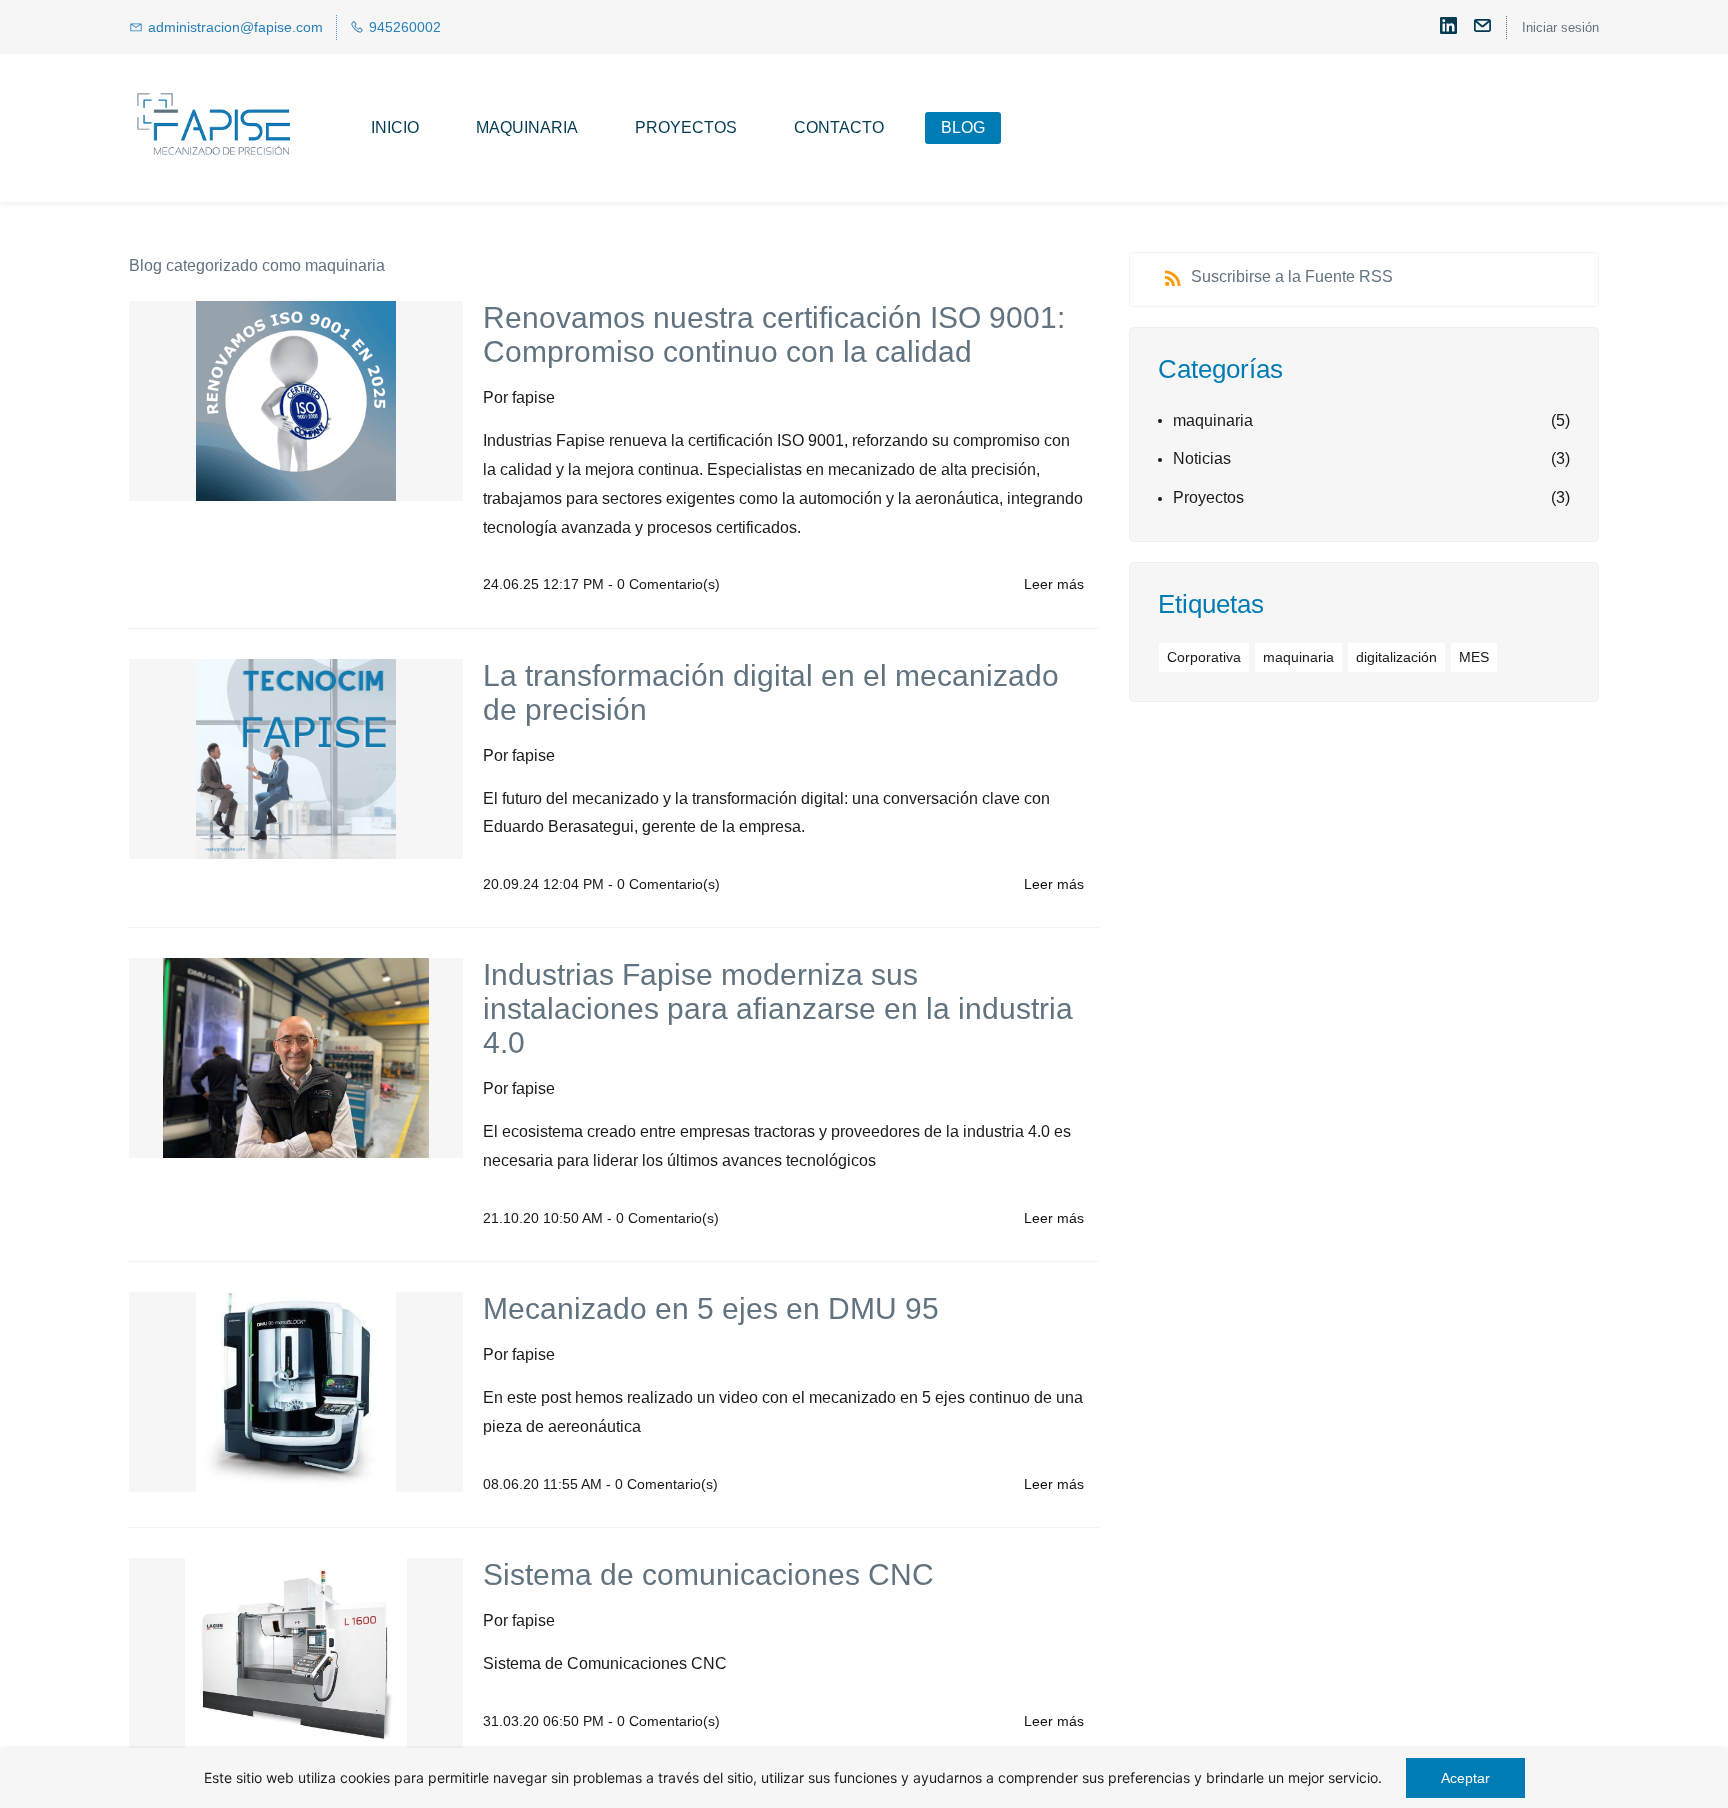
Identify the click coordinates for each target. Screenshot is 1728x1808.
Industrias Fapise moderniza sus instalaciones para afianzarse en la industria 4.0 (778, 1008)
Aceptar (1465, 1778)
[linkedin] (1448, 29)
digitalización (1396, 657)
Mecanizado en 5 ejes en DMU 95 (711, 1308)
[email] (1482, 29)
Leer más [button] (1054, 584)
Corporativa (1204, 657)
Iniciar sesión (1560, 27)
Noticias (1202, 458)
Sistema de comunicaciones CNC (708, 1574)
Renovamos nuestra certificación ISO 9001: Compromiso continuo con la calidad (774, 334)
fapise (533, 397)
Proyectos (1208, 497)
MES (1474, 657)
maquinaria (1213, 420)
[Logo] (214, 128)
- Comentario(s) (664, 584)
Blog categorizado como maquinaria (257, 265)
